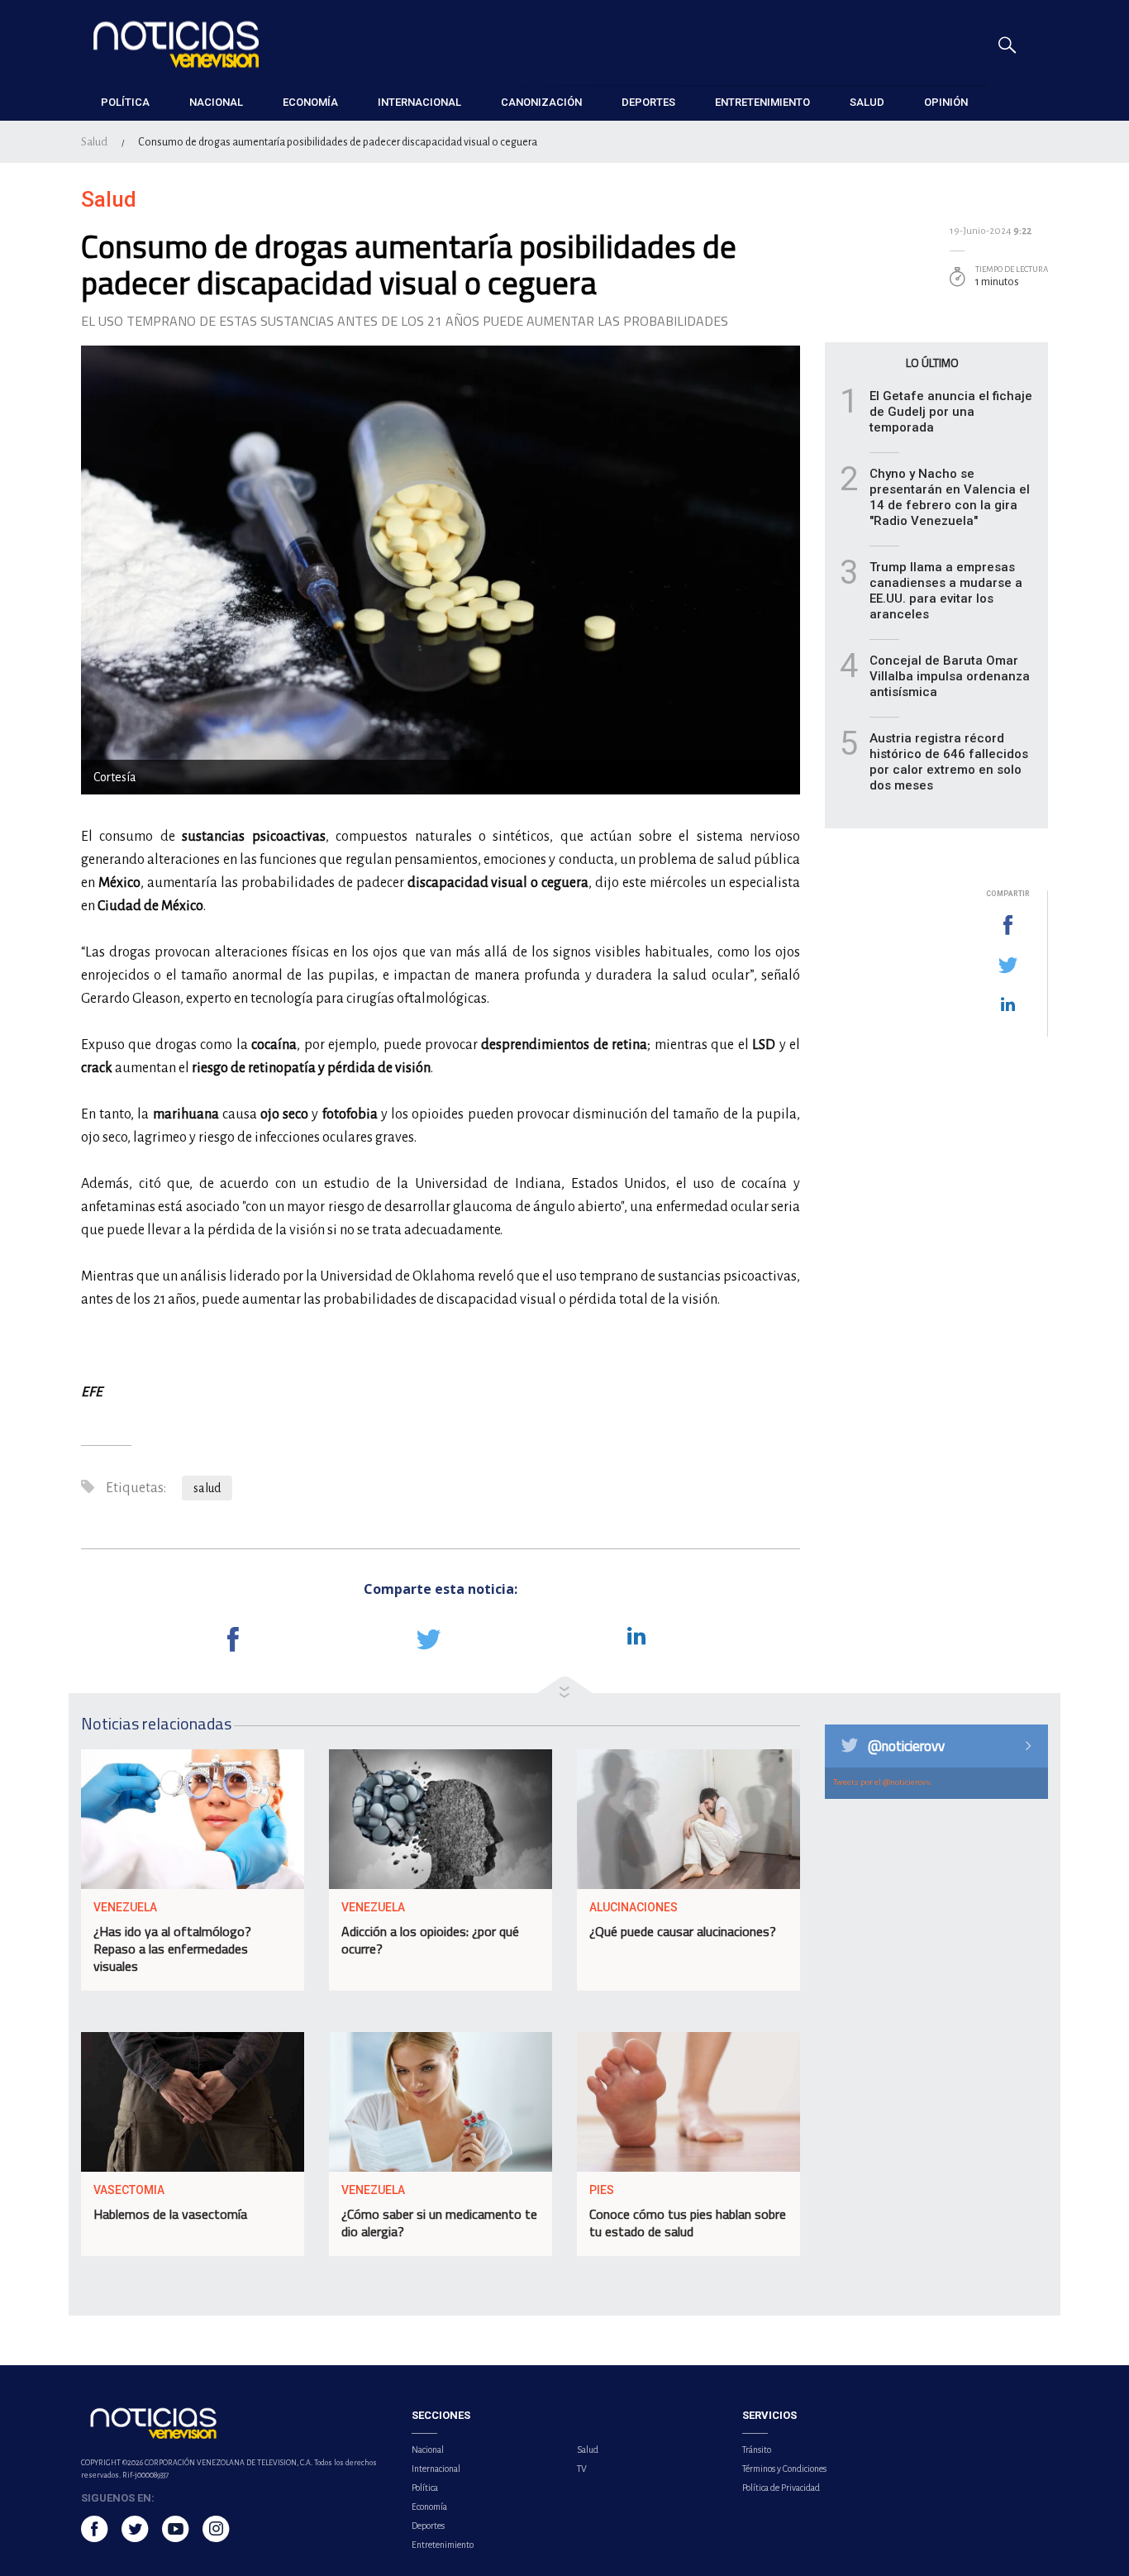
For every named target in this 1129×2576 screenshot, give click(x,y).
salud (207, 1488)
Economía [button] (310, 102)
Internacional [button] (419, 102)
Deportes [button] (648, 102)
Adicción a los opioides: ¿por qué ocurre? (430, 1940)
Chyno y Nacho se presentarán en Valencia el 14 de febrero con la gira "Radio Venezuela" (950, 497)
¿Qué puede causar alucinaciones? (683, 1931)
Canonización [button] (541, 102)
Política (425, 2488)
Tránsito (757, 2450)
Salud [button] (867, 102)
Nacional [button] (216, 102)
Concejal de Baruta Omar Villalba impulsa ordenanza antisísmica (950, 676)
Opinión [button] (946, 102)
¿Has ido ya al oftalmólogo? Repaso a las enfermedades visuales (172, 1949)
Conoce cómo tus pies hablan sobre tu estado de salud (688, 2223)
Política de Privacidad (781, 2488)
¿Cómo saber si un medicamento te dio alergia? (439, 2223)
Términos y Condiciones (784, 2469)
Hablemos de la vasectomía (170, 2214)
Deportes (428, 2526)
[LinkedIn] (1008, 1005)
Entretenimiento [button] (762, 102)
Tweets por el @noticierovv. (883, 1782)
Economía (429, 2507)
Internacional (436, 2469)
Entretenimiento (443, 2545)
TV (582, 2469)
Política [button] (125, 102)
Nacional (428, 2450)
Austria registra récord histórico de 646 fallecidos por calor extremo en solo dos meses (949, 762)
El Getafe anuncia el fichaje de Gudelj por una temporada (951, 412)
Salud (94, 142)
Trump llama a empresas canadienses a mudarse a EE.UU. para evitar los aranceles (946, 591)
